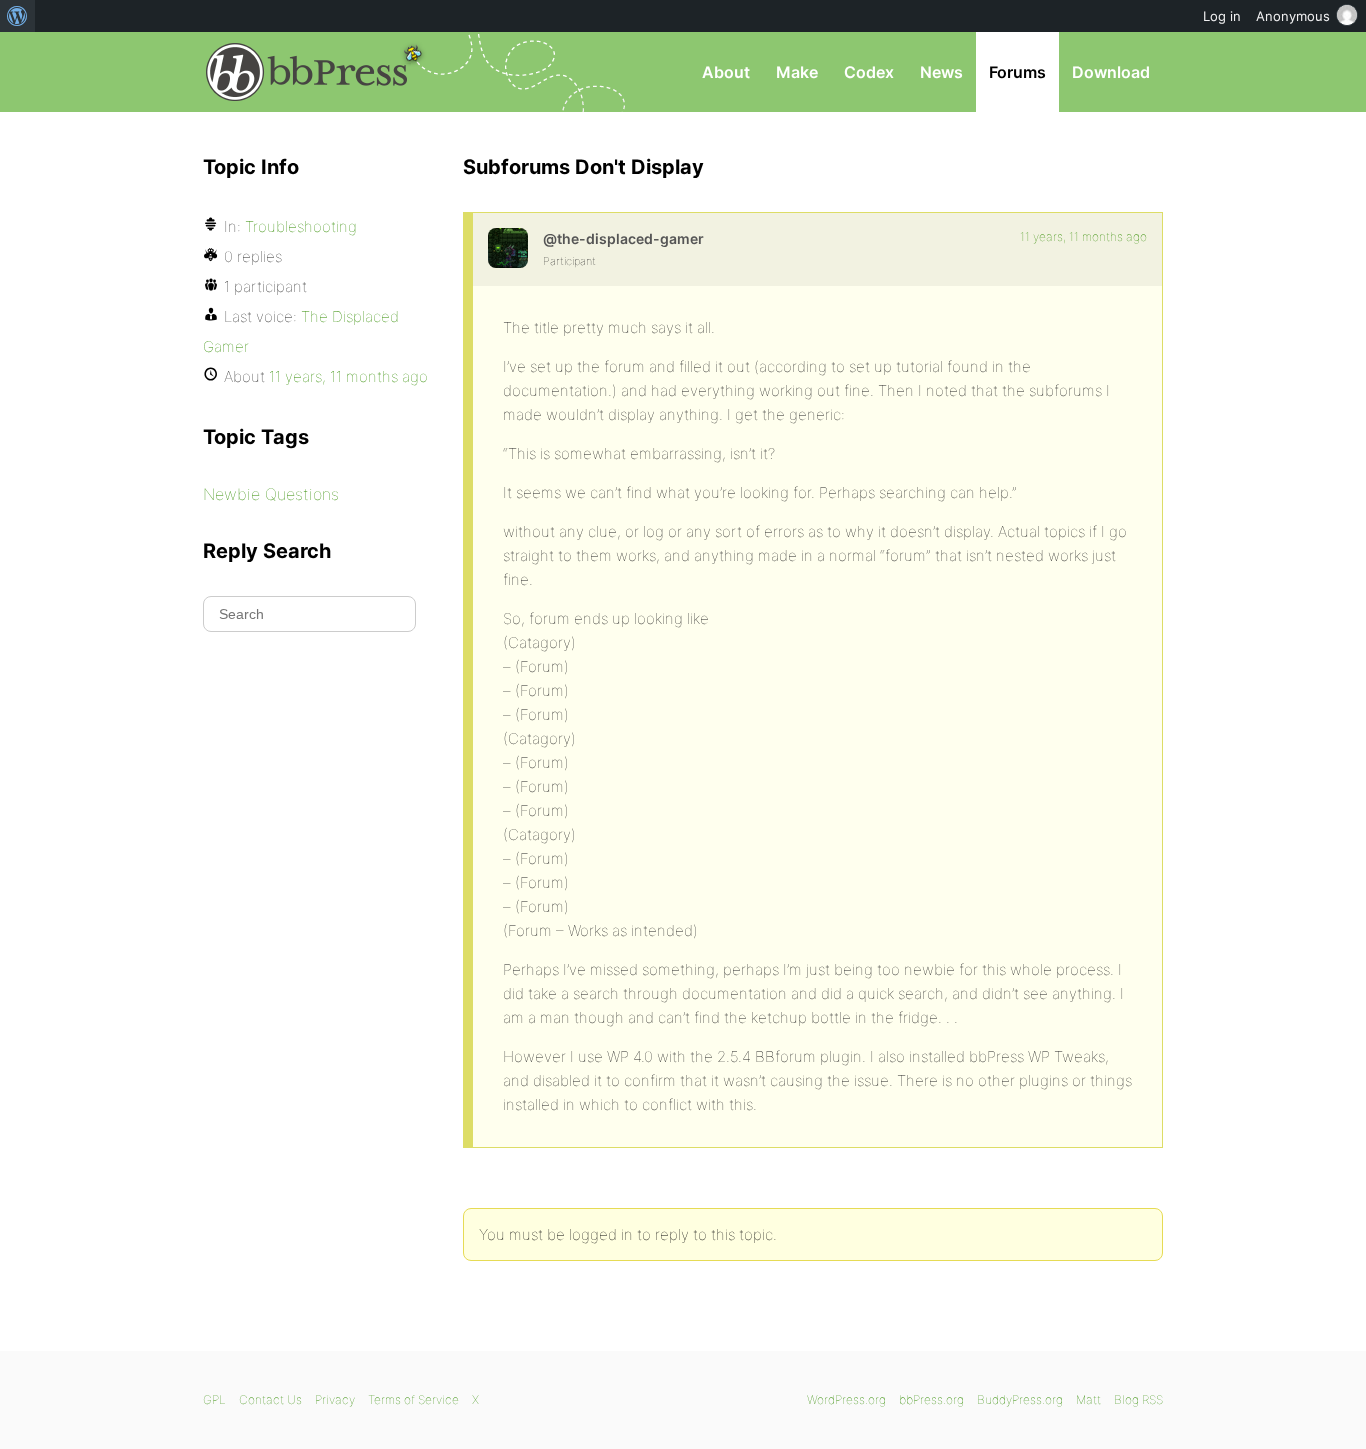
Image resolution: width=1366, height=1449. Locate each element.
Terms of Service (413, 1399)
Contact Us (270, 1399)
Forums (1017, 72)
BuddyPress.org (1020, 1399)
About (726, 72)
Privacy (335, 1399)
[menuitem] (17, 16)
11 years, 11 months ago (1083, 236)
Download (1111, 72)
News (941, 72)
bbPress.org (307, 72)
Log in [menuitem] (1222, 16)
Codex (869, 72)
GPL (214, 1399)
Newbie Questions (271, 494)
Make (797, 72)
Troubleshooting (301, 226)
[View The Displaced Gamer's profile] (508, 248)
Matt (1088, 1399)
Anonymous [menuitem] (1293, 16)
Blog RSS (1138, 1399)
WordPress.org (846, 1399)
